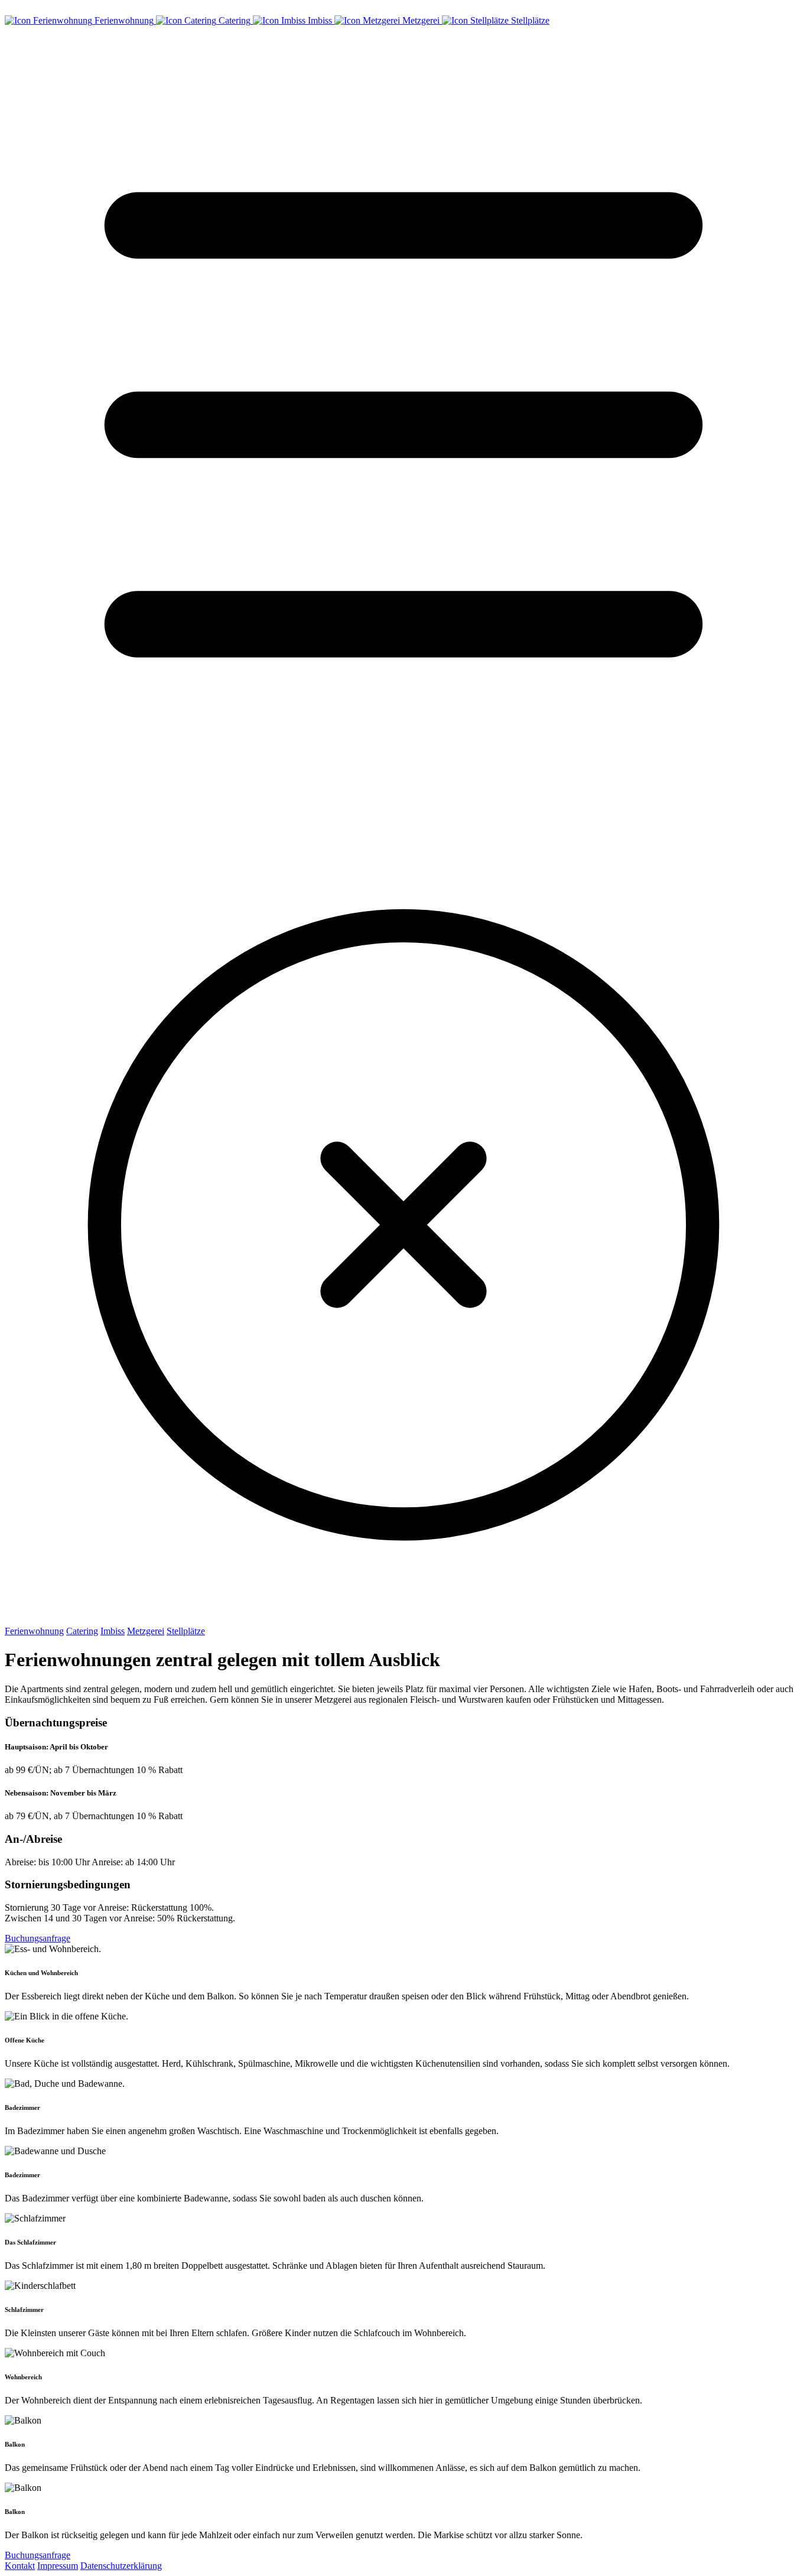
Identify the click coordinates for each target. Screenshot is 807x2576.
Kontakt (20, 2566)
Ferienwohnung (34, 1631)
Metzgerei (146, 1631)
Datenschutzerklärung (121, 2566)
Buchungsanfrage (38, 1938)
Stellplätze (186, 1631)
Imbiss (113, 1631)
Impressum (58, 2566)
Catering (82, 1631)
